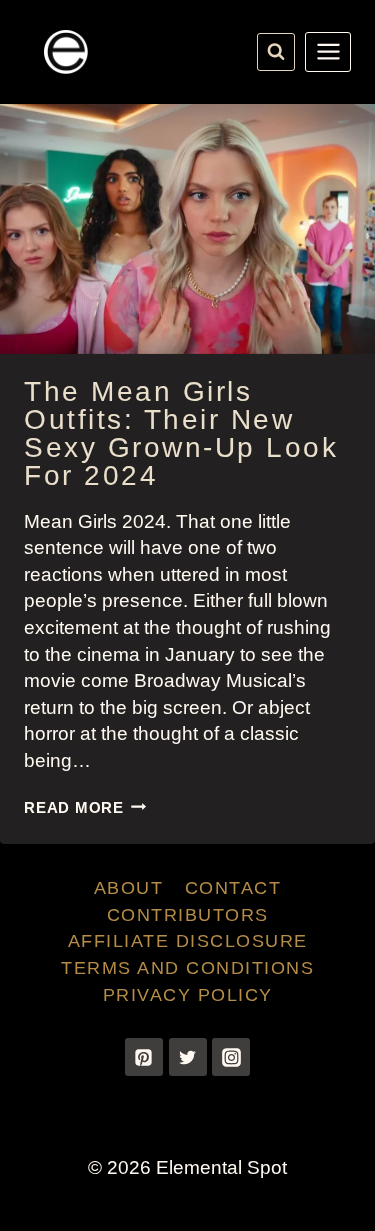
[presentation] (187, 229)
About (129, 888)
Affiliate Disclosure (188, 941)
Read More (85, 807)
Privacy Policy (188, 995)
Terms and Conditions (187, 968)
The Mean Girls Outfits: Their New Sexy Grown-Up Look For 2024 (181, 433)
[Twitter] (188, 1057)
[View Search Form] (276, 52)
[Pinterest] (144, 1057)
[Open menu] (328, 52)
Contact (233, 888)
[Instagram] (231, 1057)
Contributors (188, 915)
